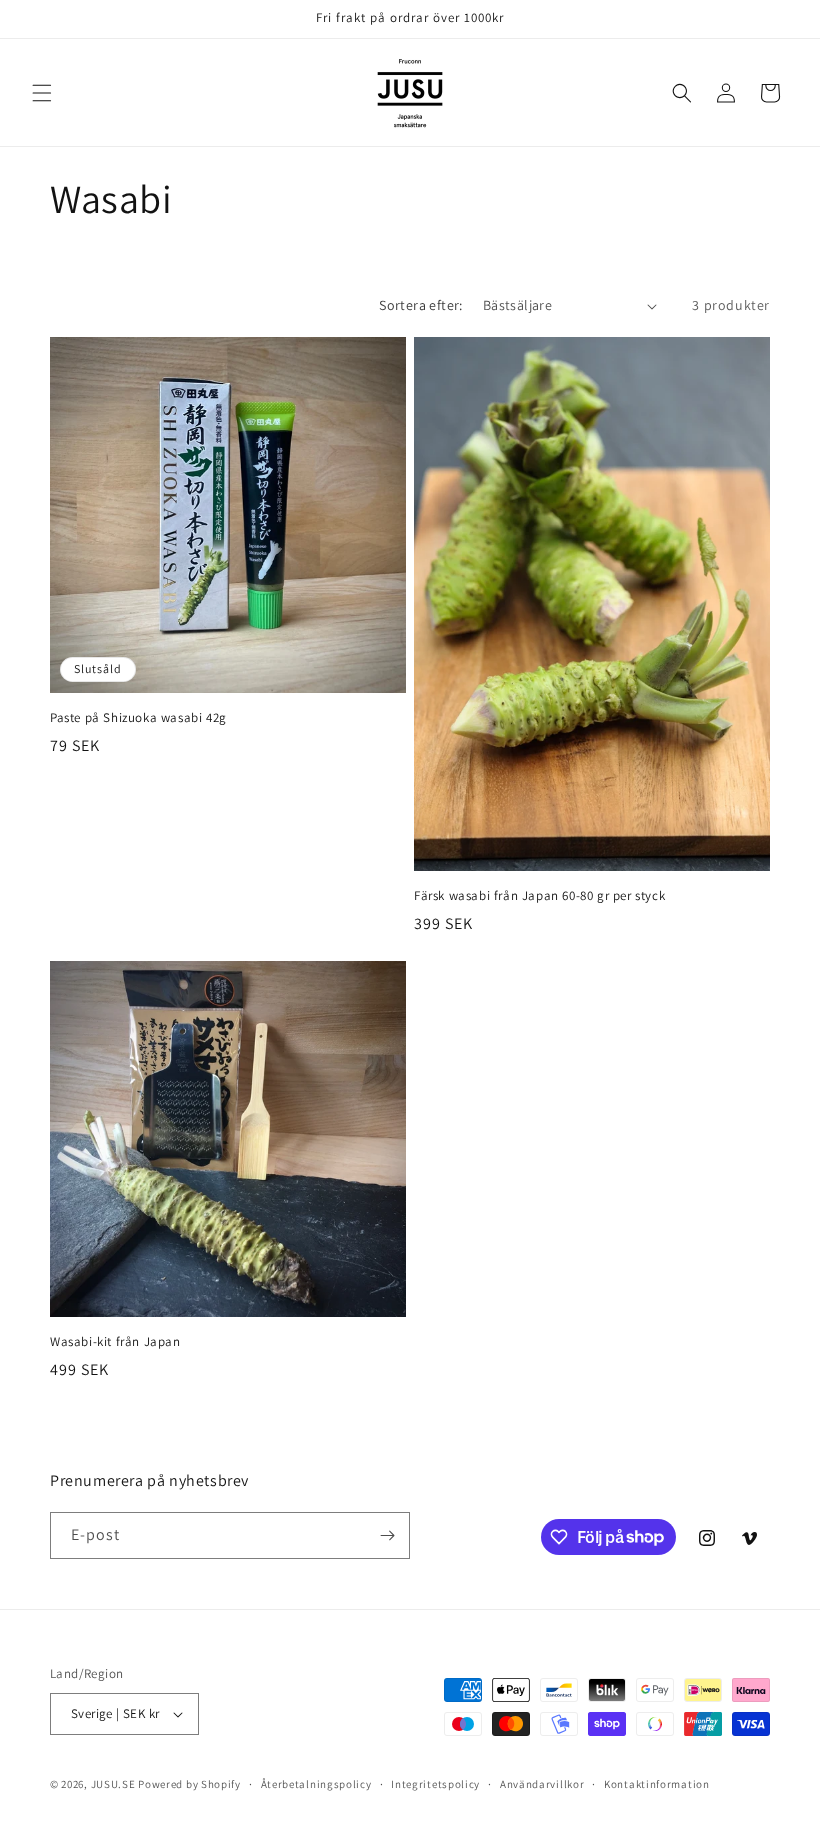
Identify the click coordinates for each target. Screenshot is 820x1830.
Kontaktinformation (657, 1784)
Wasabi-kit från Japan (115, 1342)
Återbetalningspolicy (316, 1784)
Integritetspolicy (435, 1784)
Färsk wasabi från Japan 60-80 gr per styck (539, 896)
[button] (42, 93)
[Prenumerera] (387, 1535)
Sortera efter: (421, 305)
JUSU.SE (113, 1784)
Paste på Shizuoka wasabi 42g (138, 718)
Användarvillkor (542, 1784)
